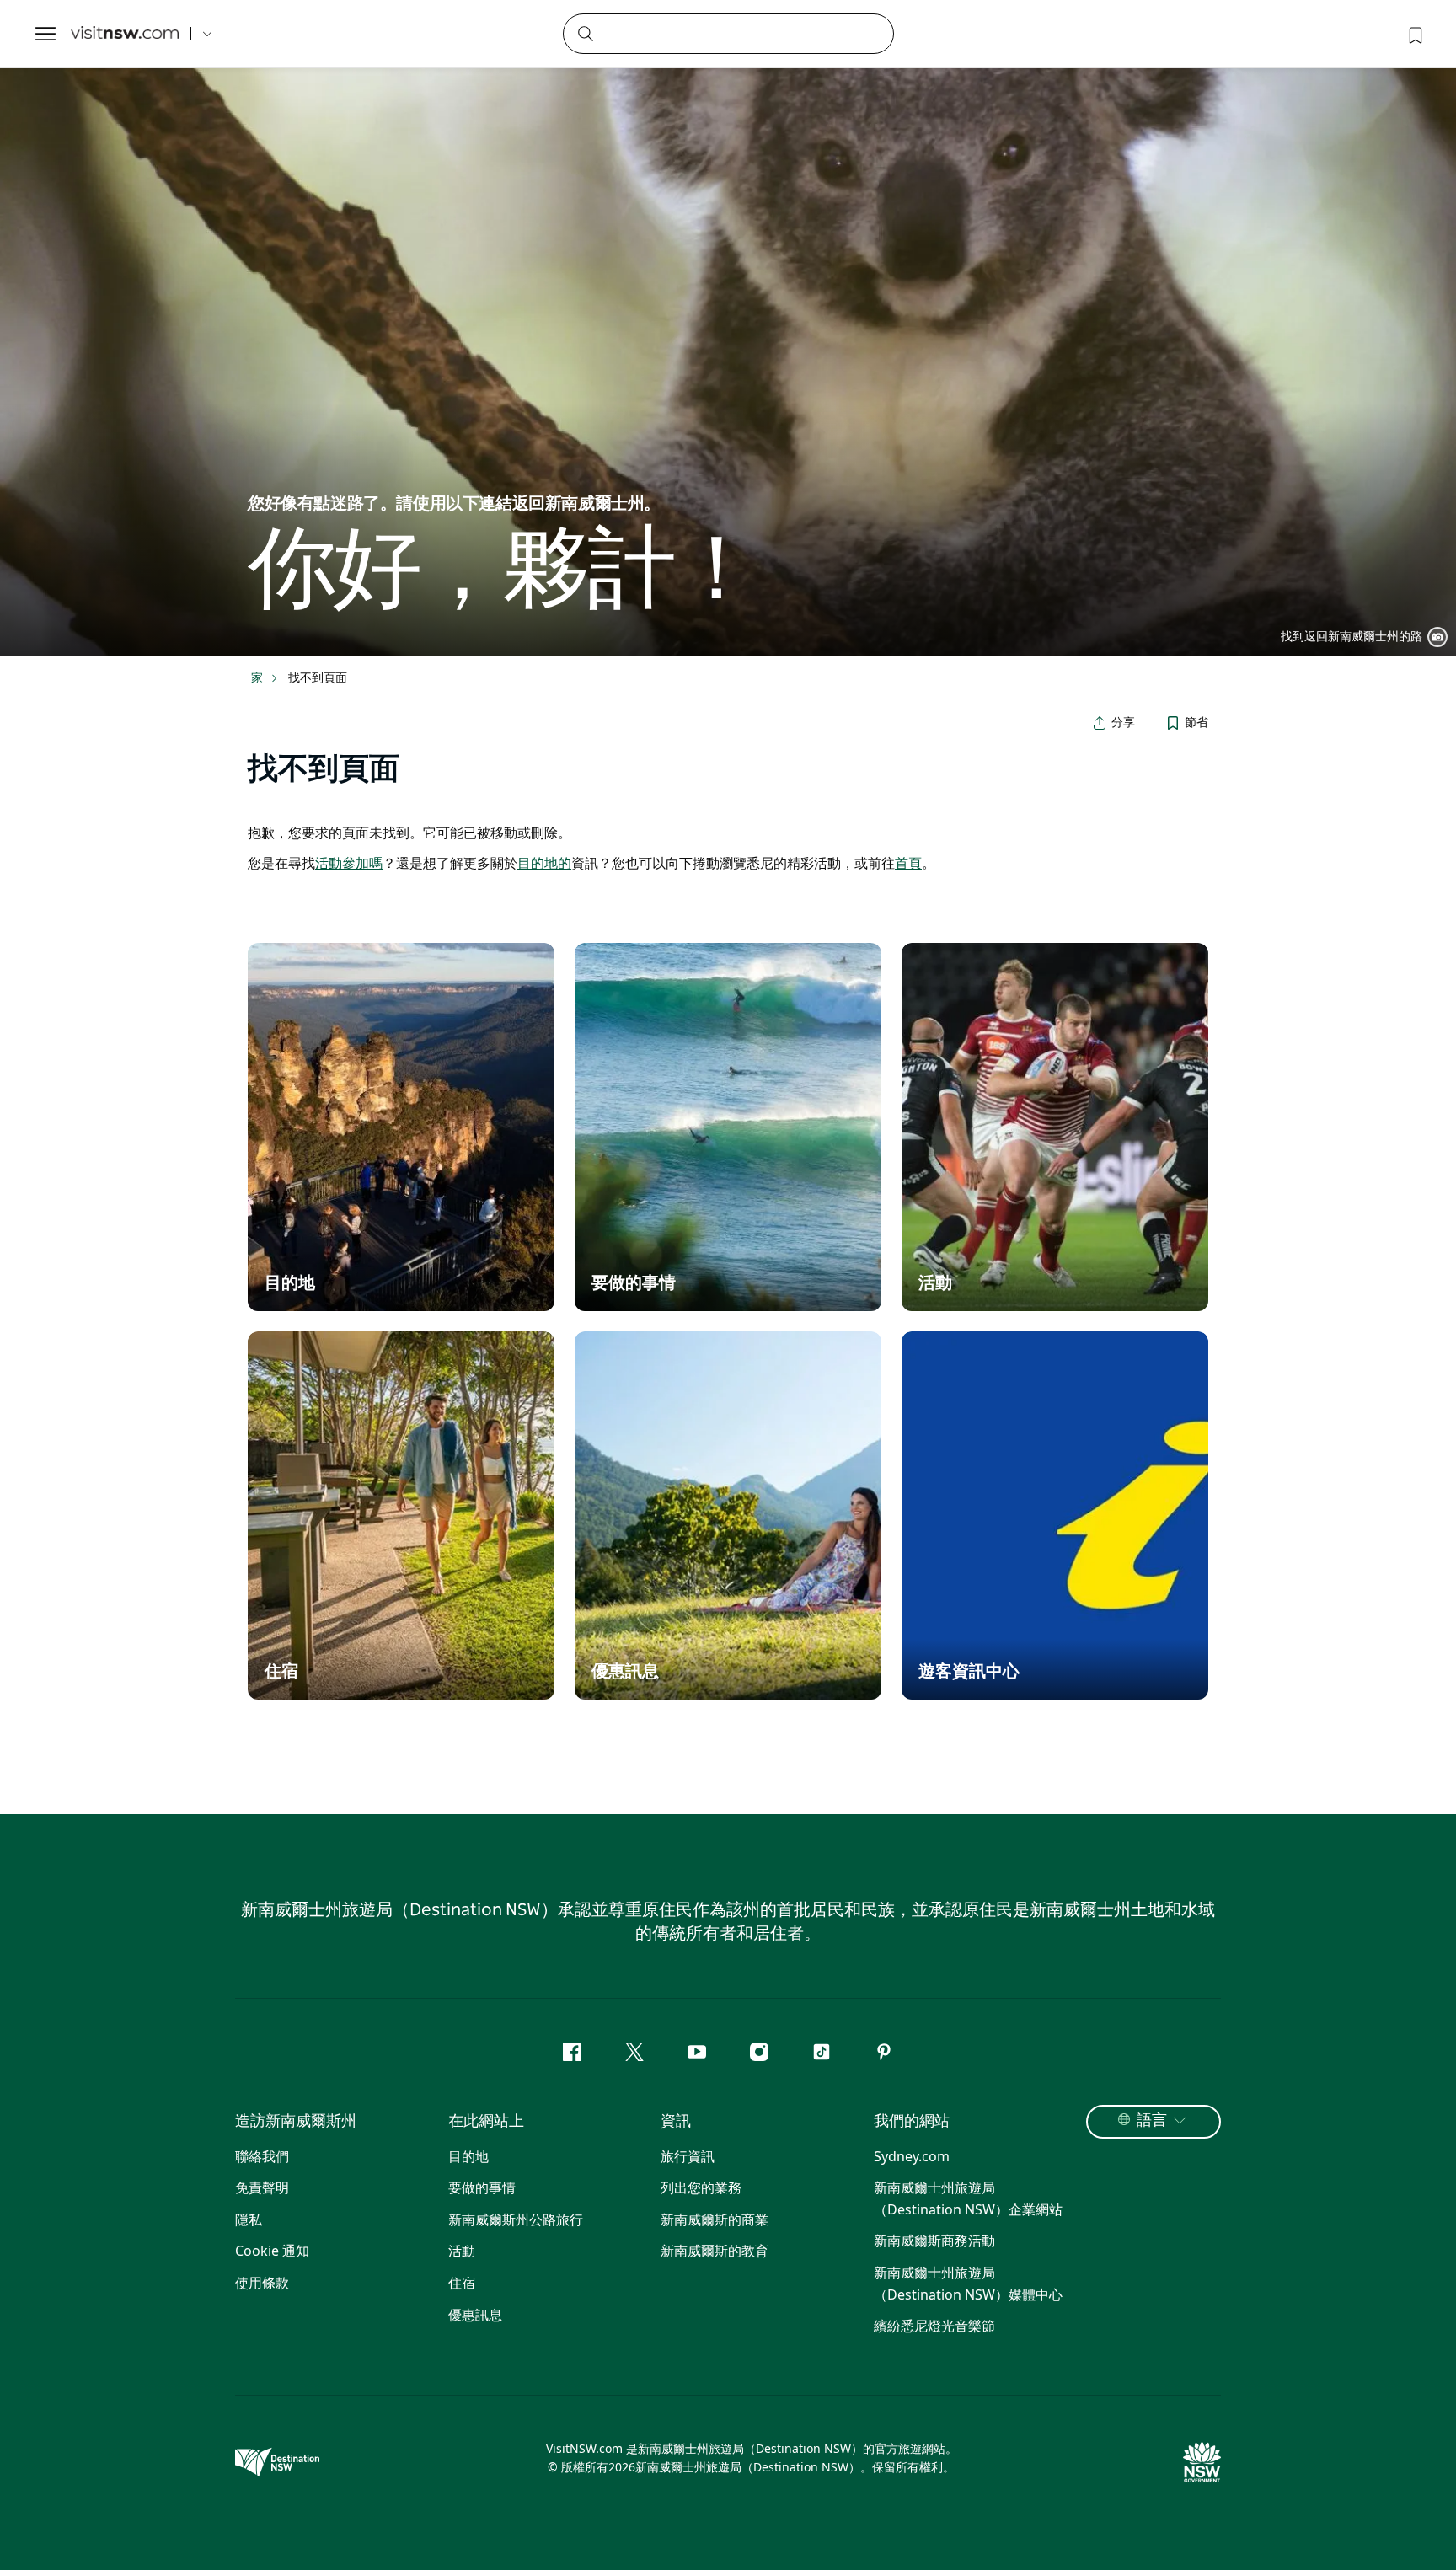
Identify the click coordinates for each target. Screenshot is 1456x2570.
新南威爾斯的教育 (715, 2251)
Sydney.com (912, 2156)
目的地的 (544, 863)
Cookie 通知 (272, 2251)
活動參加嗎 (349, 863)
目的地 (468, 2156)
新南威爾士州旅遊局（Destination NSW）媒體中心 (968, 2284)
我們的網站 (912, 2122)
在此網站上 (486, 2122)
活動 (462, 2251)
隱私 (249, 2219)
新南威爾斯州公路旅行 (516, 2219)
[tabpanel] (728, 328)
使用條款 (262, 2283)
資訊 (676, 2122)
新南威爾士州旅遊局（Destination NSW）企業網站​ (968, 2198)
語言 (1152, 2121)
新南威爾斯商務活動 (934, 2241)
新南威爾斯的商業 (715, 2219)
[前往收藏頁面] (1414, 34)
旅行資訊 (688, 2156)
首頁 (908, 863)
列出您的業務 (701, 2187)
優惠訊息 (475, 2315)
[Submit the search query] (585, 33)
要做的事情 (482, 2187)
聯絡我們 (262, 2156)
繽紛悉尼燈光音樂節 (934, 2326)
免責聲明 (262, 2187)
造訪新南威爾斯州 (296, 2122)
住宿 (462, 2283)
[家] (125, 34)
